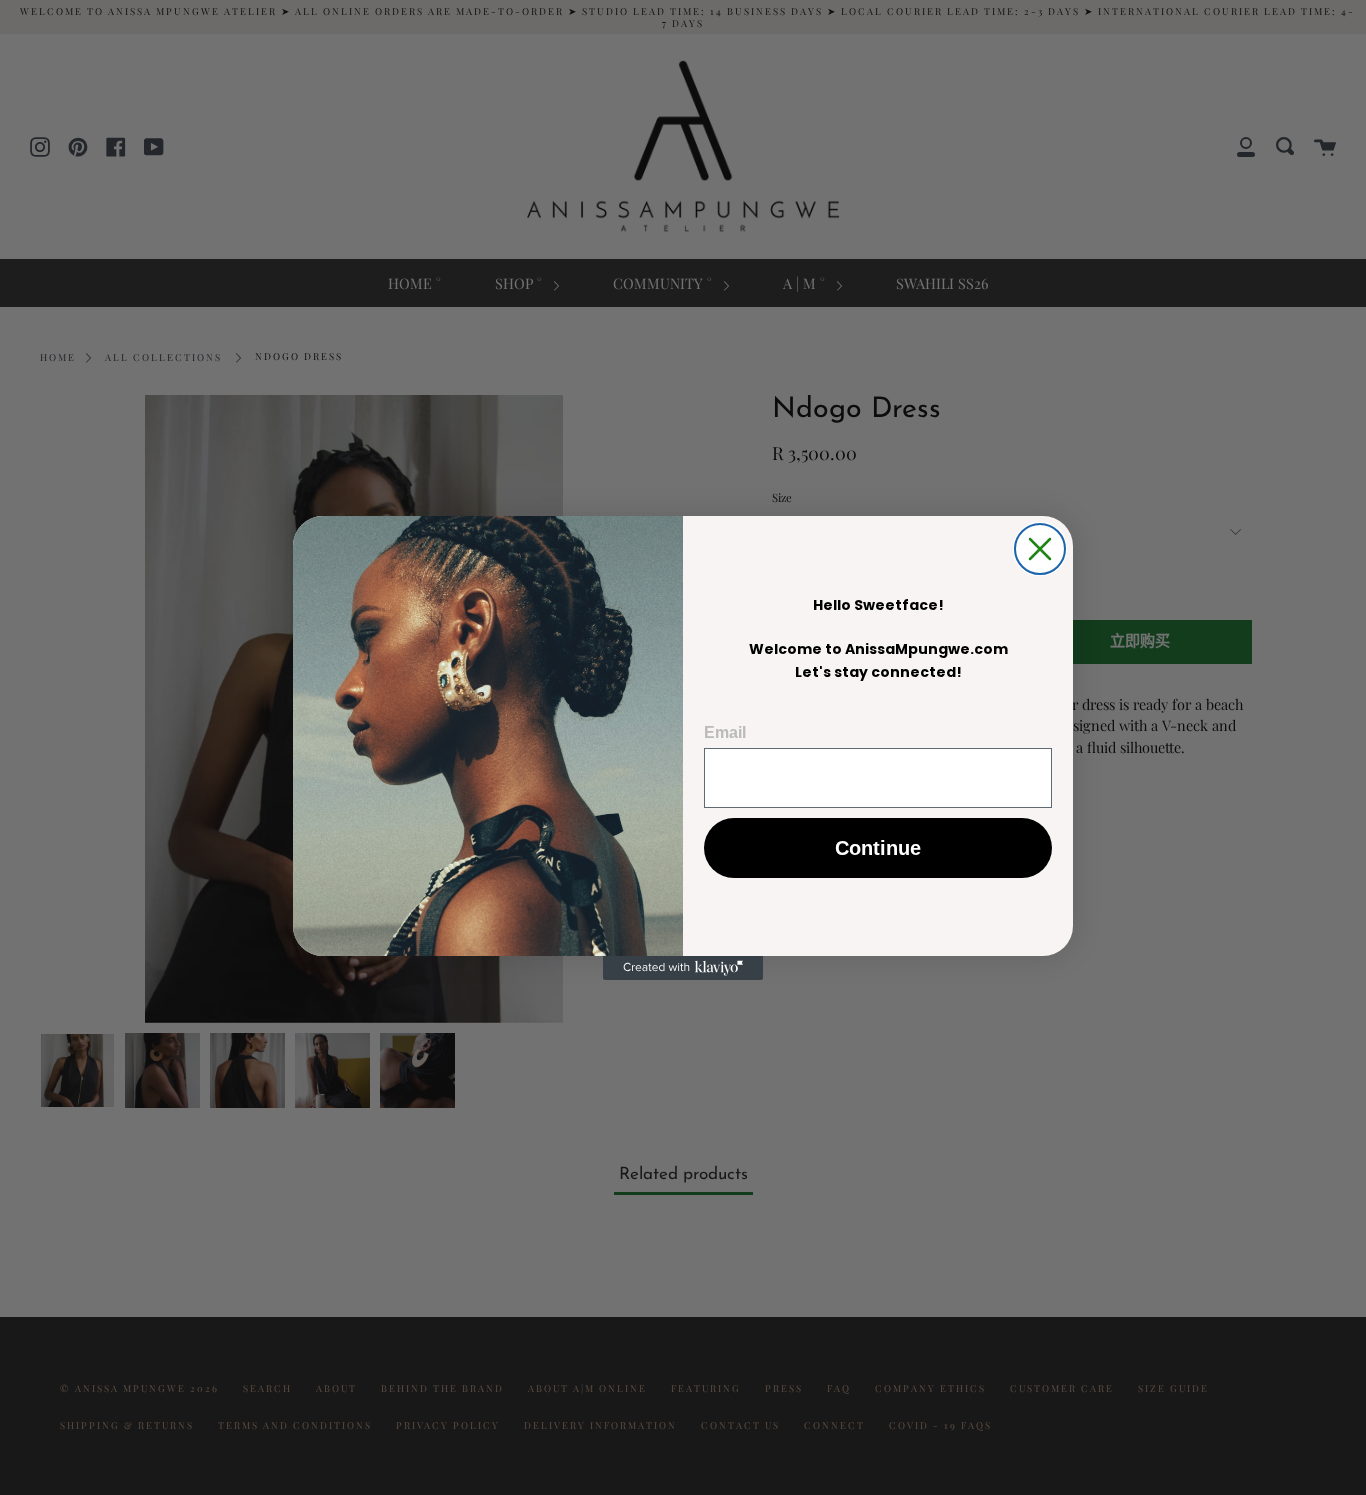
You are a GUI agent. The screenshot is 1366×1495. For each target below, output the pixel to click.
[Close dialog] (1040, 549)
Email (725, 732)
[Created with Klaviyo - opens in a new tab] (683, 968)
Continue (878, 848)
